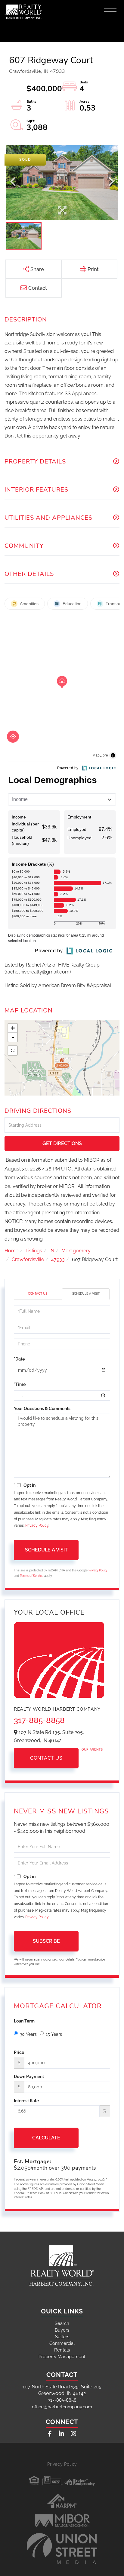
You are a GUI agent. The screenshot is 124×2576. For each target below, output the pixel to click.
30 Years (28, 2034)
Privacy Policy (37, 1525)
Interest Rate (26, 2101)
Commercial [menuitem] (62, 2343)
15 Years (54, 2034)
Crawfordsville (28, 1259)
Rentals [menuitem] (62, 2350)
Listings (34, 1251)
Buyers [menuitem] (62, 2330)
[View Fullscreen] (13, 1051)
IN (52, 1251)
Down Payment (29, 2077)
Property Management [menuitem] (62, 2357)
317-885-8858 (39, 1720)
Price (19, 2052)
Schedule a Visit (86, 1294)
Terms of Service (32, 1576)
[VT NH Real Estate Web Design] (62, 2549)
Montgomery (76, 1251)
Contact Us (38, 1294)
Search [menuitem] (62, 2323)
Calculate (46, 2138)
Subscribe (46, 1941)
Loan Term (24, 2021)
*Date (19, 1359)
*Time (20, 1384)
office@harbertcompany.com (62, 2407)
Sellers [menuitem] (62, 2337)
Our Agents (92, 1750)
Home (11, 1251)
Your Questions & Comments (42, 1409)
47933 (58, 1259)
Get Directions (62, 1143)
